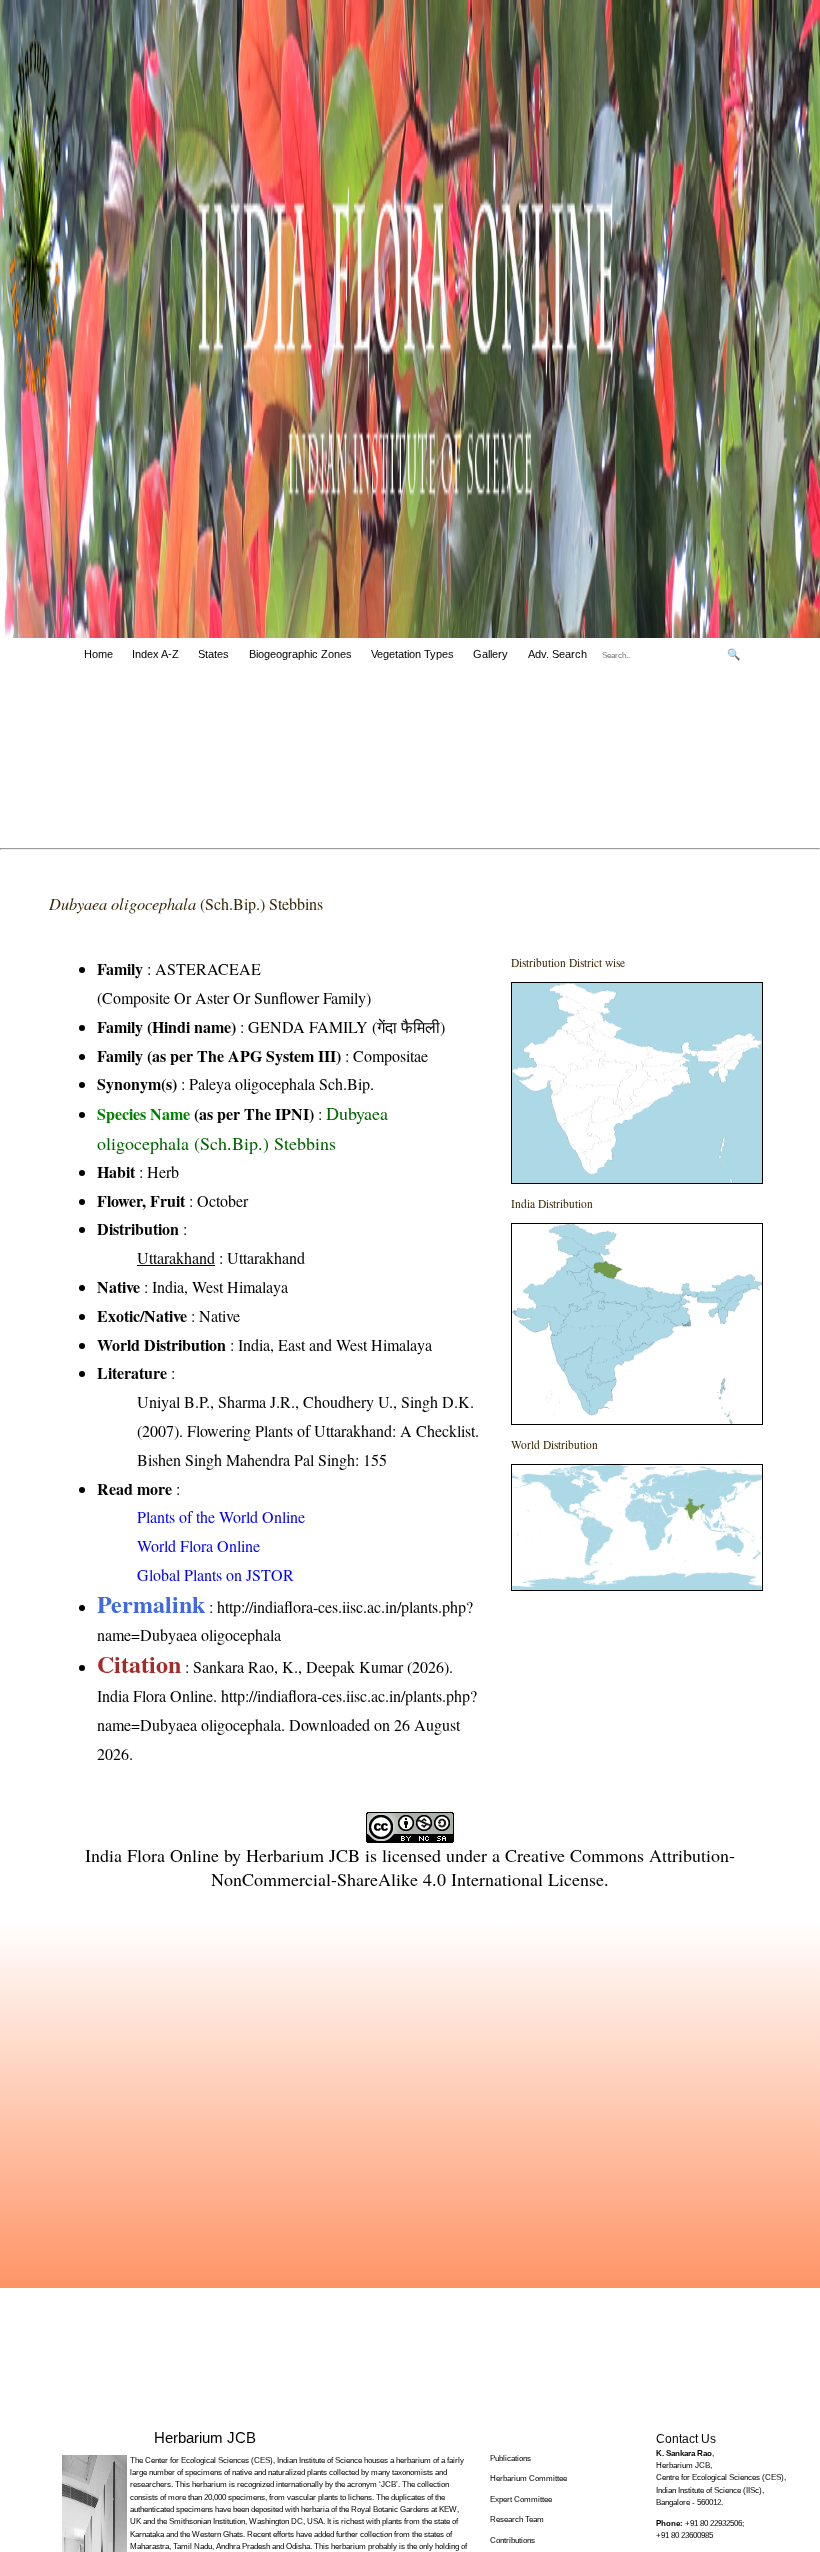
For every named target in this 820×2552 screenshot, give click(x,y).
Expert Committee (521, 2499)
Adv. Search (557, 654)
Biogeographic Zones (300, 654)
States (213, 654)
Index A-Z (155, 654)
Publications (510, 2458)
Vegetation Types (412, 654)
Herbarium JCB (303, 1855)
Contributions (512, 2540)
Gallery (490, 654)
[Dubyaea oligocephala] (637, 1083)
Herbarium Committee (528, 2478)
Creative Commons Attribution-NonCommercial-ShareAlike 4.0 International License (473, 1867)
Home (98, 654)
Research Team (517, 2519)
